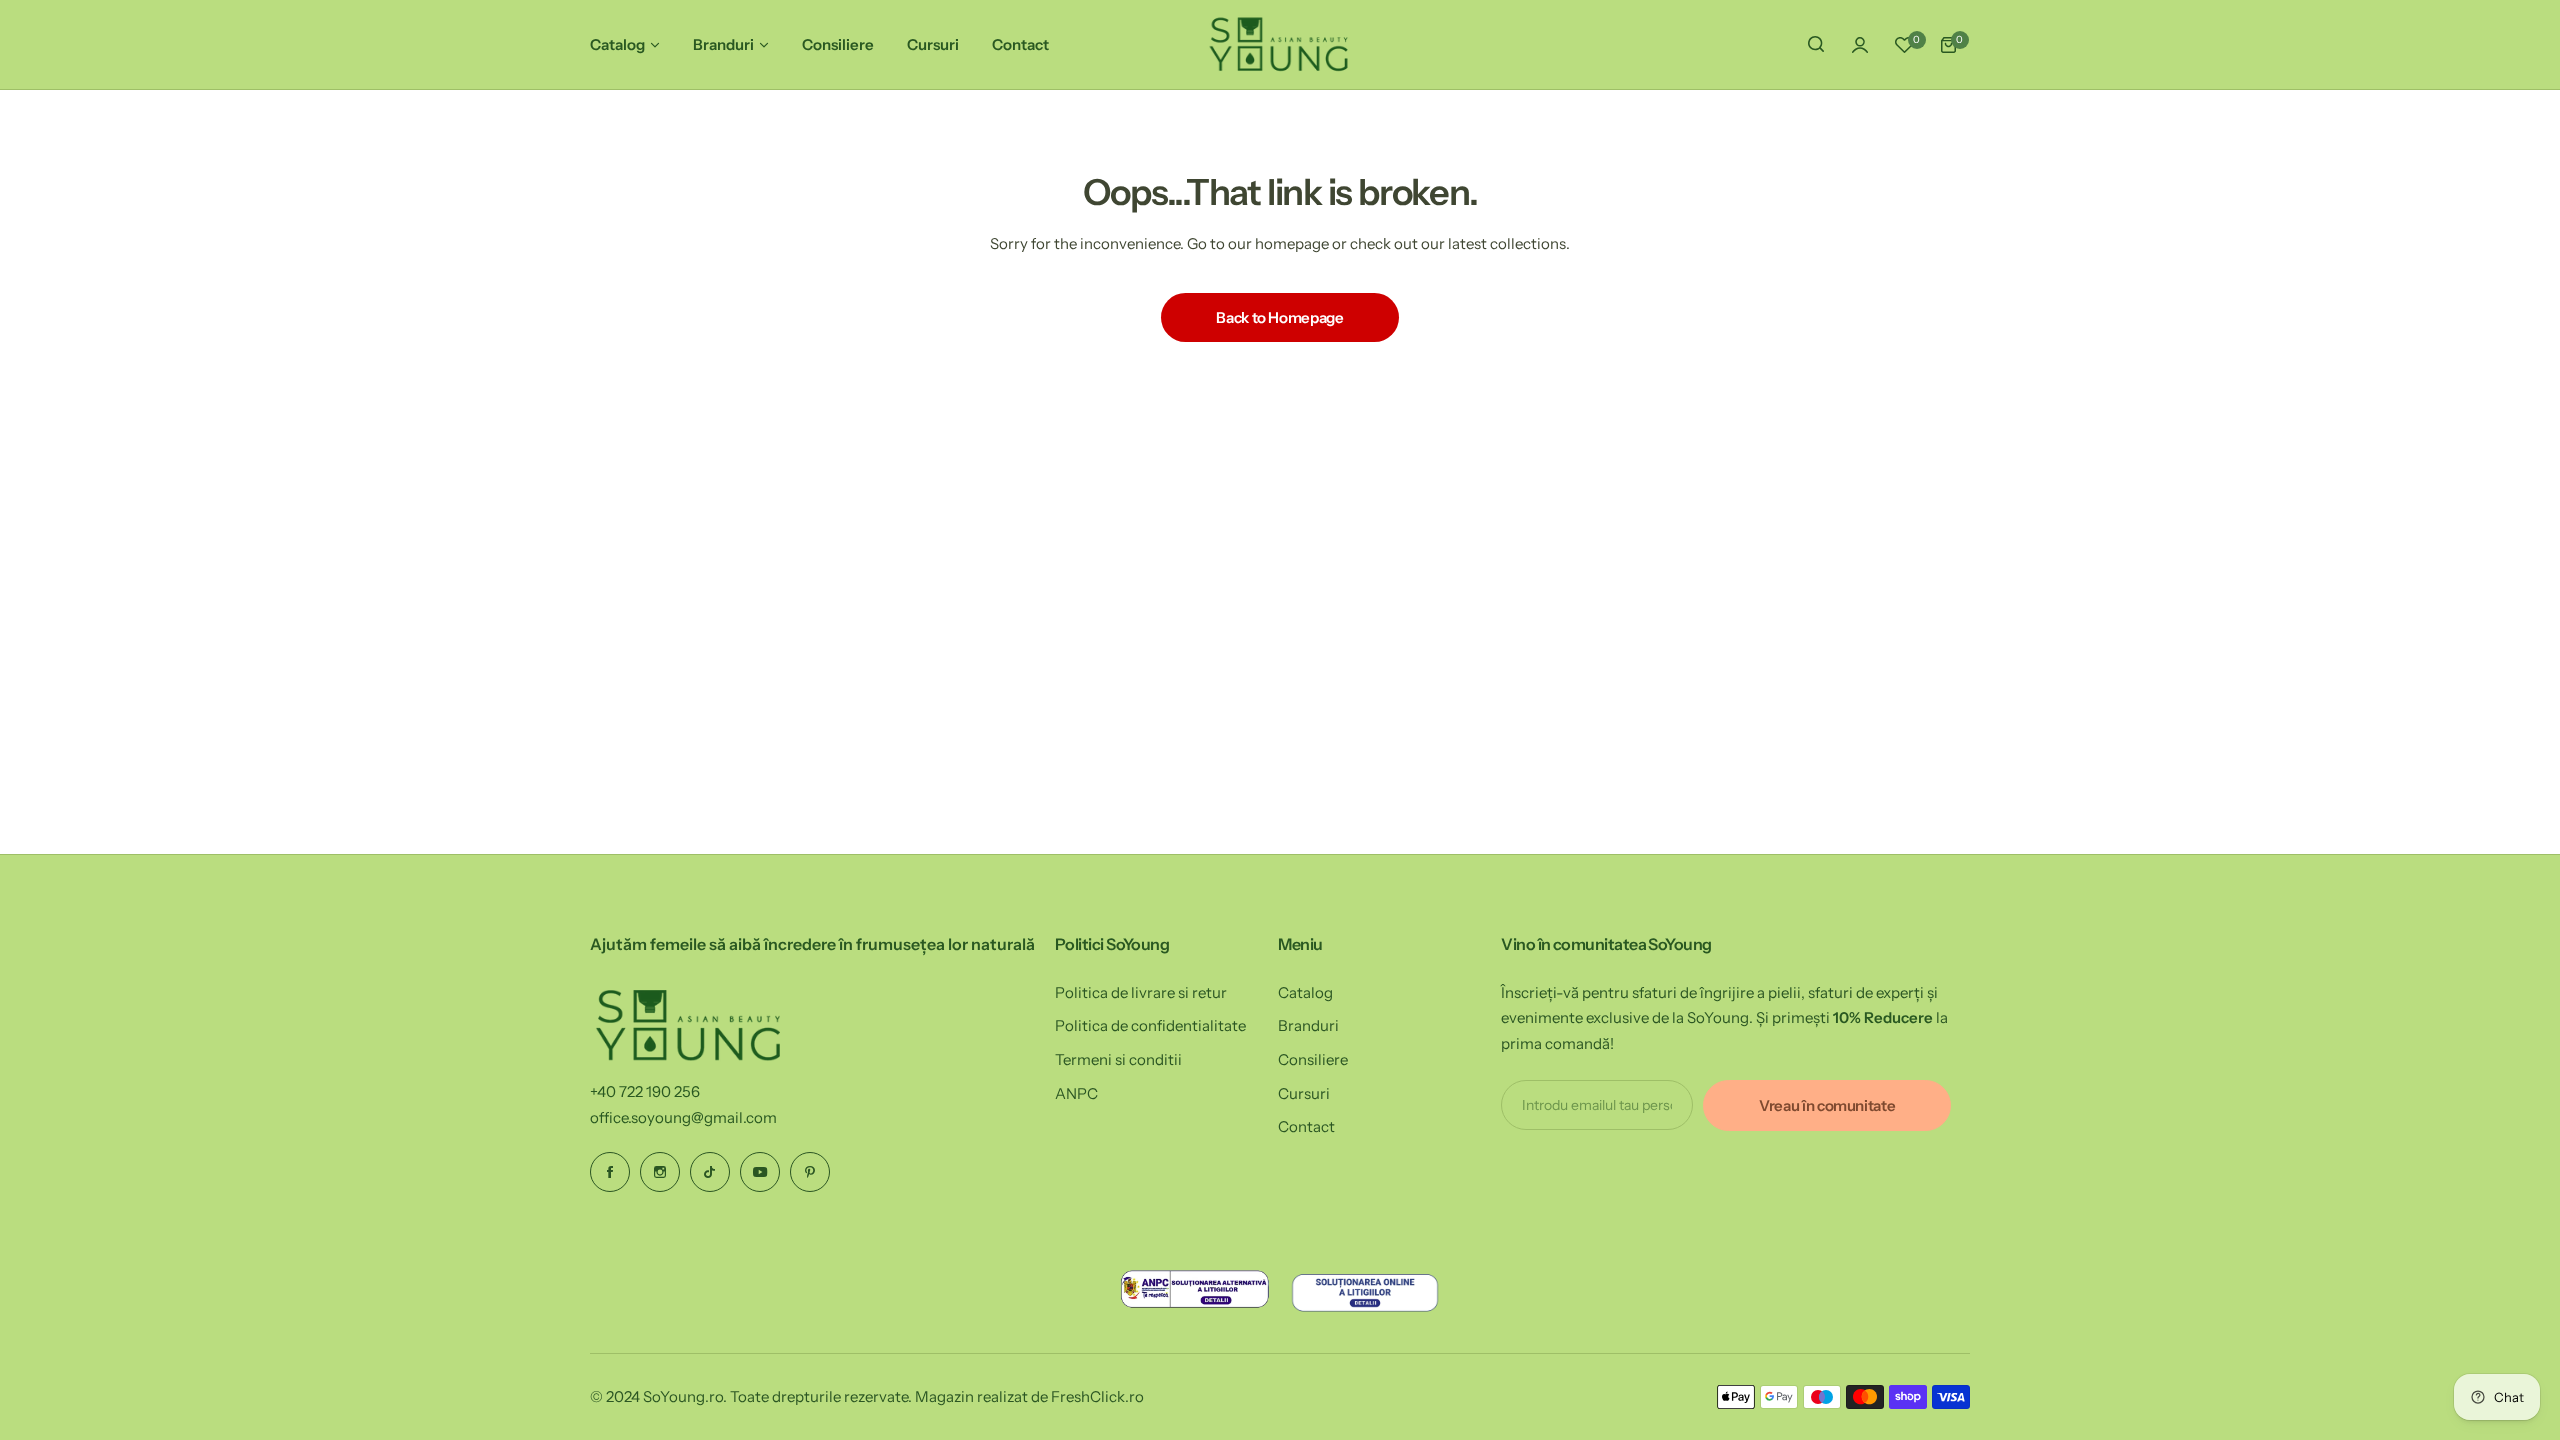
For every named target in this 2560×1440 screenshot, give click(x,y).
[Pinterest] (810, 1172)
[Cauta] (1816, 45)
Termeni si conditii (1118, 1059)
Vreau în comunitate (1827, 1105)
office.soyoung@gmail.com (683, 1117)
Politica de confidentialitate (1150, 1025)
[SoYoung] (1280, 44)
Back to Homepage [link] (1279, 317)
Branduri (1308, 1025)
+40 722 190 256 (645, 1091)
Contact (1306, 1126)
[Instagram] (660, 1172)
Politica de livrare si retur (1141, 992)
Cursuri (1304, 1093)
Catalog (1305, 992)
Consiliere (1313, 1059)
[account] (1860, 45)
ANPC (1076, 1093)
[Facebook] (610, 1172)
